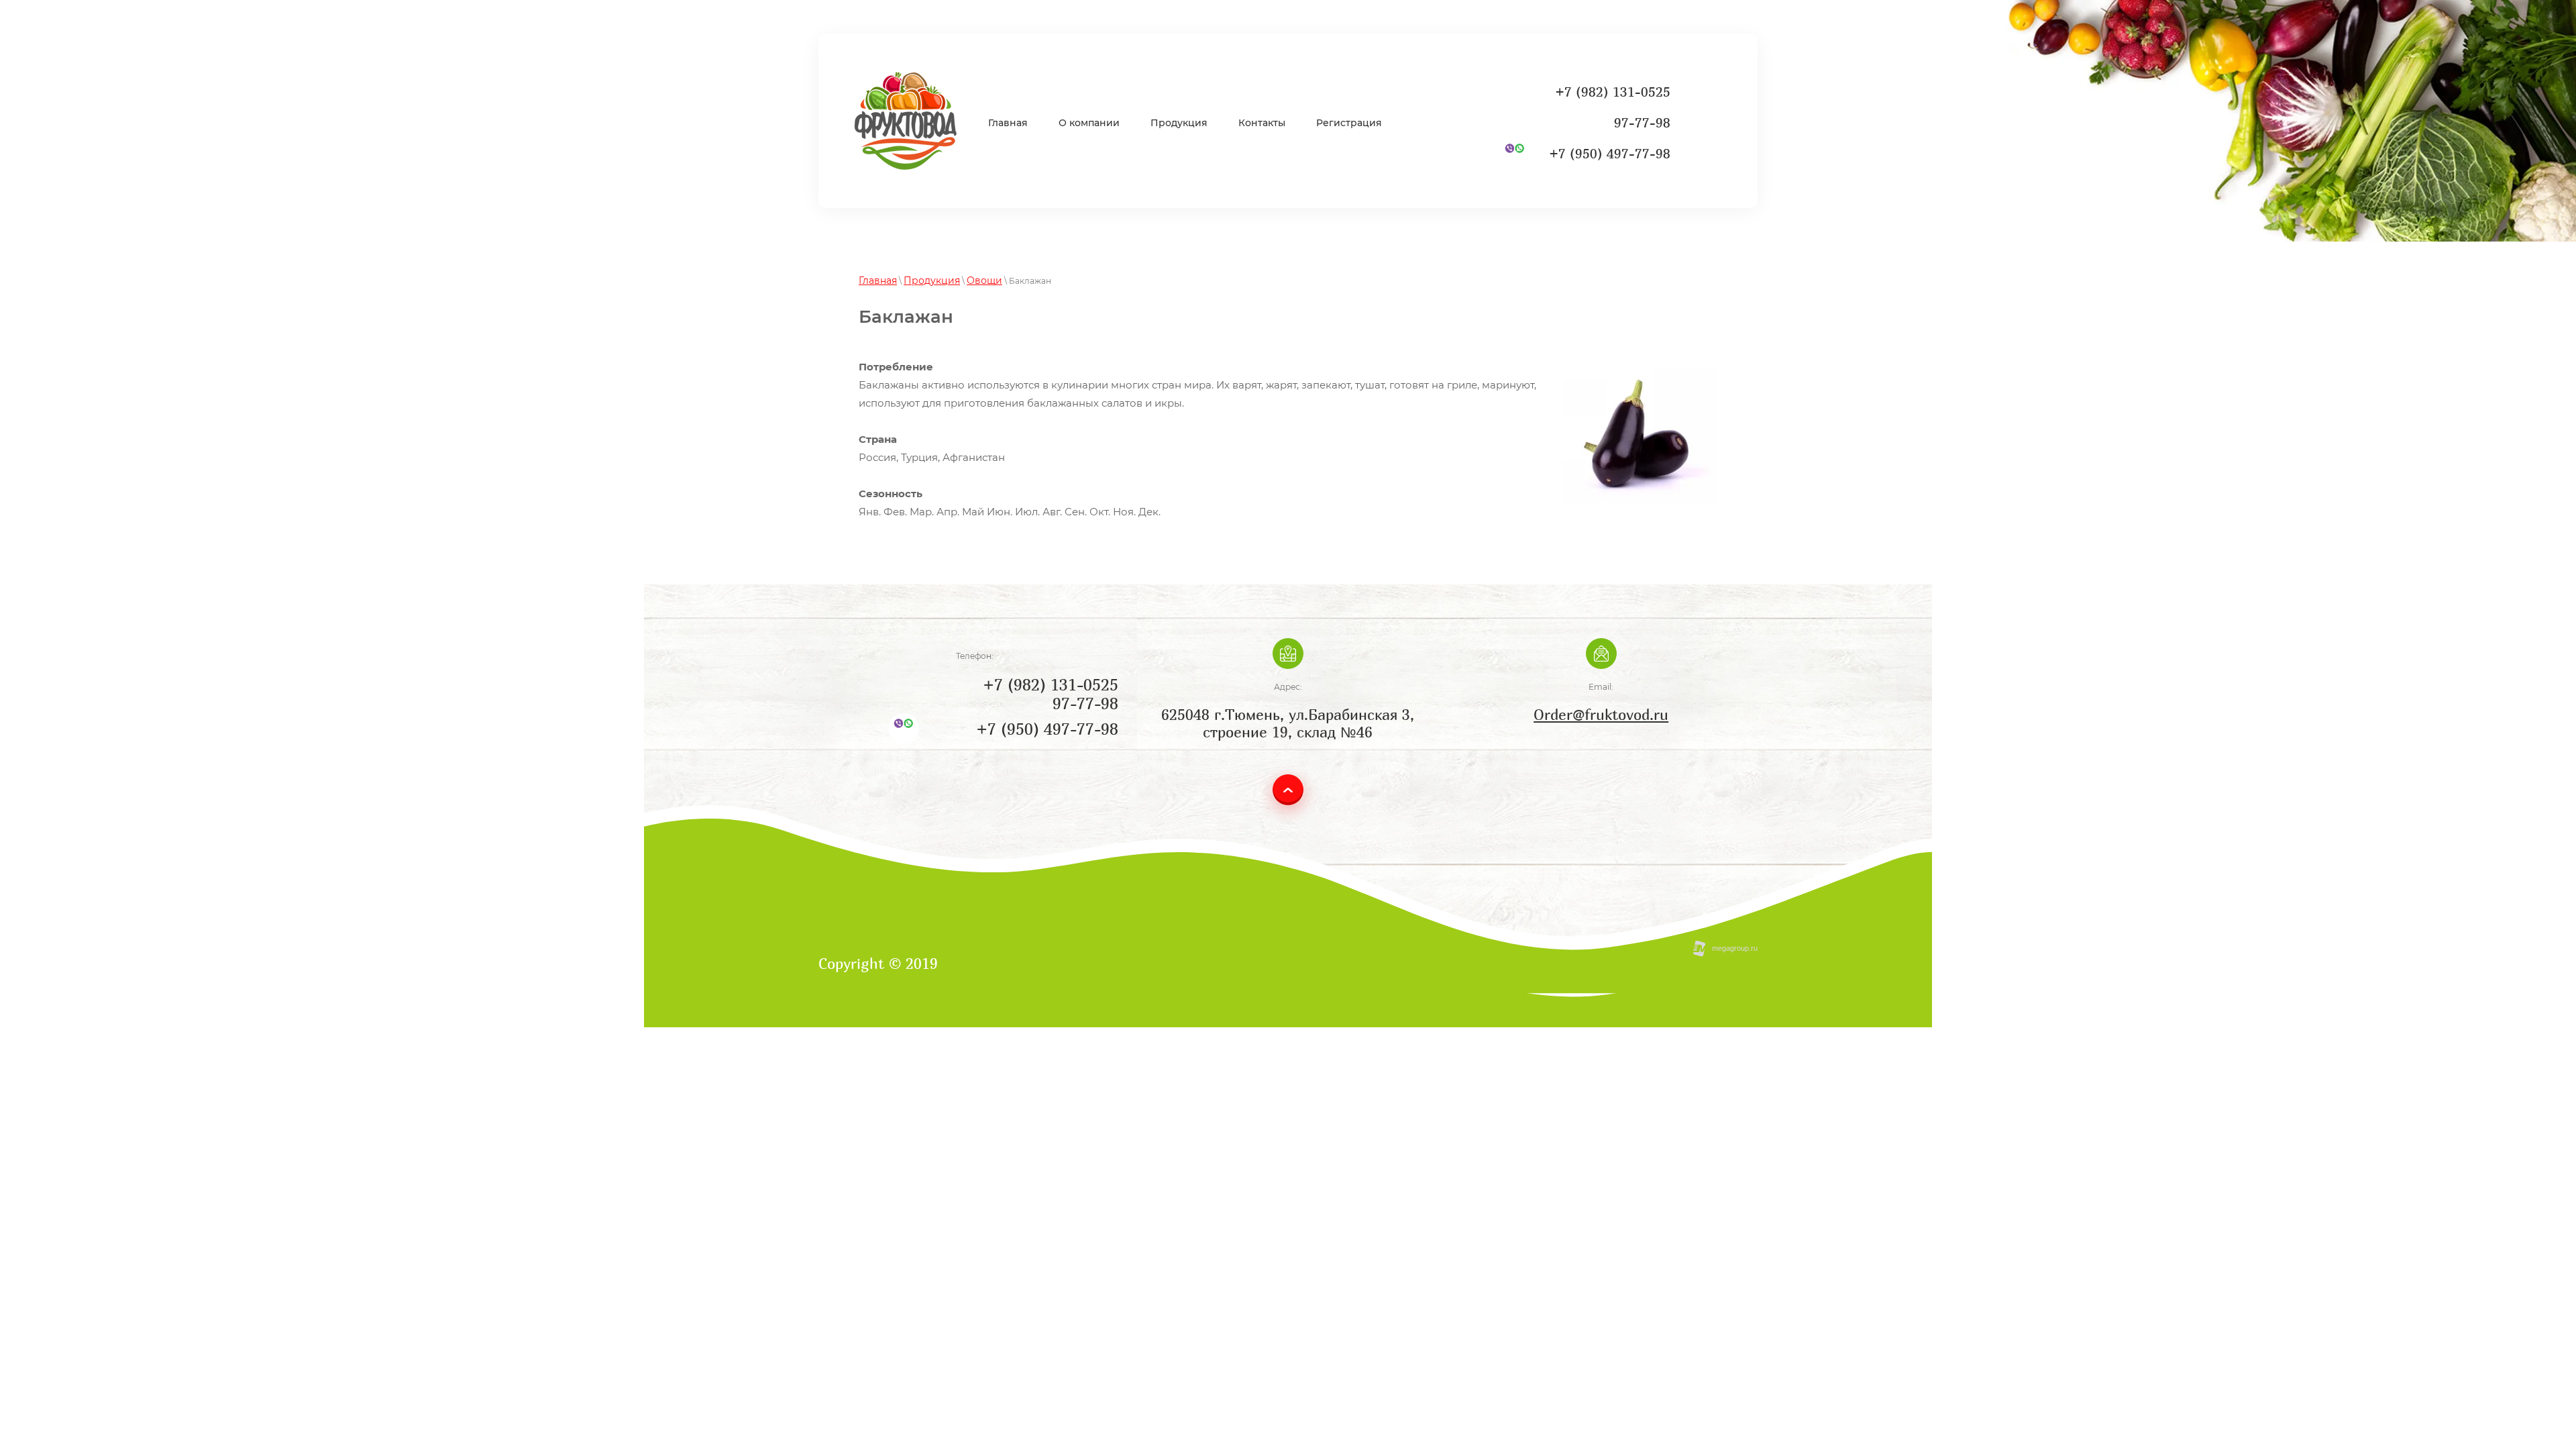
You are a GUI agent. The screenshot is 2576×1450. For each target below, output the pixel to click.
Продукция (932, 280)
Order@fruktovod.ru (1601, 715)
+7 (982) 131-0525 (1613, 92)
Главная (878, 280)
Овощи (984, 280)
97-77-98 (1642, 122)
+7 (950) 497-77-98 (1610, 153)
